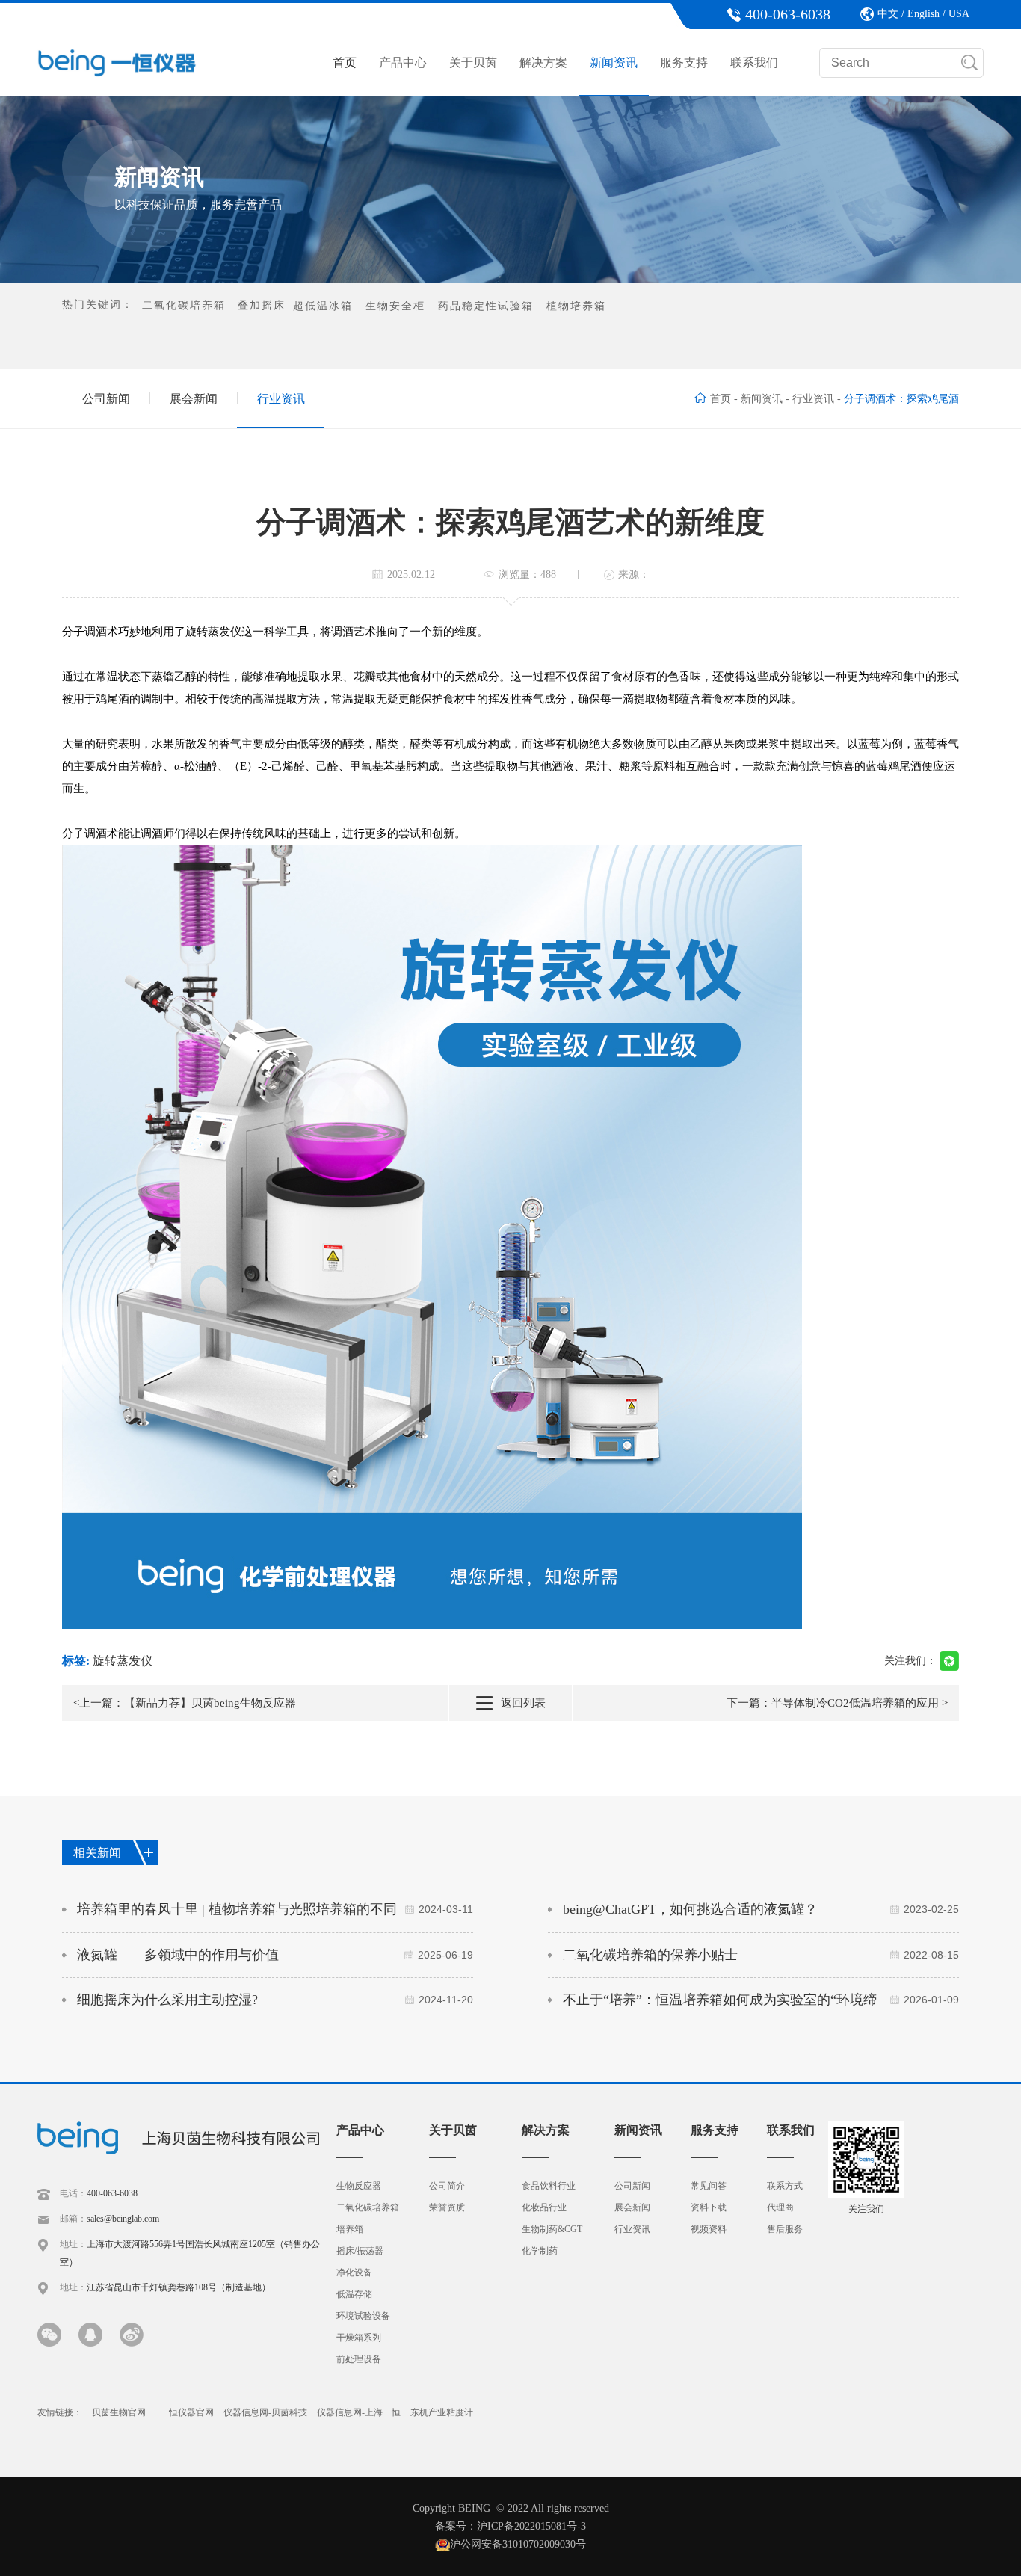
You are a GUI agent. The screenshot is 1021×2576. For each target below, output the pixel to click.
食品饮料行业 (549, 2186)
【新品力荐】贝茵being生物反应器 (210, 1703)
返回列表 (523, 1703)
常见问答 (709, 2186)
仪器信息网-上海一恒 (359, 2412)
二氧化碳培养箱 (368, 2207)
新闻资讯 (614, 62)
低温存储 (354, 2294)
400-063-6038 (112, 2193)
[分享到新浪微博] (132, 2335)
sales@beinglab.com (123, 2219)
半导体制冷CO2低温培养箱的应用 (855, 1703)
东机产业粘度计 (442, 2412)
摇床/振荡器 (360, 2251)
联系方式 (785, 2186)
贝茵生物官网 (119, 2412)
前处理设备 (359, 2359)
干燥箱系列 (359, 2338)
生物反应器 (359, 2186)
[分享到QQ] (90, 2335)
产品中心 (403, 62)
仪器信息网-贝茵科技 (265, 2412)
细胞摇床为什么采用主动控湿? (275, 2000)
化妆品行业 (544, 2207)
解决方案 (543, 62)
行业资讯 (281, 399)
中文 (888, 14)
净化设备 (354, 2273)
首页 (345, 62)
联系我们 (754, 62)
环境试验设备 (363, 2316)
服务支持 (684, 62)
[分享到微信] (49, 2335)
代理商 (780, 2207)
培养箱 (350, 2229)
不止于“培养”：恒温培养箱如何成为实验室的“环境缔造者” (761, 2007)
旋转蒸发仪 (123, 1661)
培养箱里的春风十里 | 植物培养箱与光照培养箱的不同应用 (275, 1917)
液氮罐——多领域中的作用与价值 (275, 1955)
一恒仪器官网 (187, 2412)
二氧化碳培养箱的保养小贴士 (761, 1955)
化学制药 (540, 2251)
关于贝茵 (473, 62)
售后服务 (785, 2229)
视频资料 (709, 2229)
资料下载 (709, 2207)
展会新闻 (194, 399)
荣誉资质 (447, 2207)
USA (959, 14)
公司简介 (447, 2186)
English (923, 14)
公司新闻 (106, 399)
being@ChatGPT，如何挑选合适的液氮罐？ (761, 1909)
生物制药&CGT (552, 2229)
